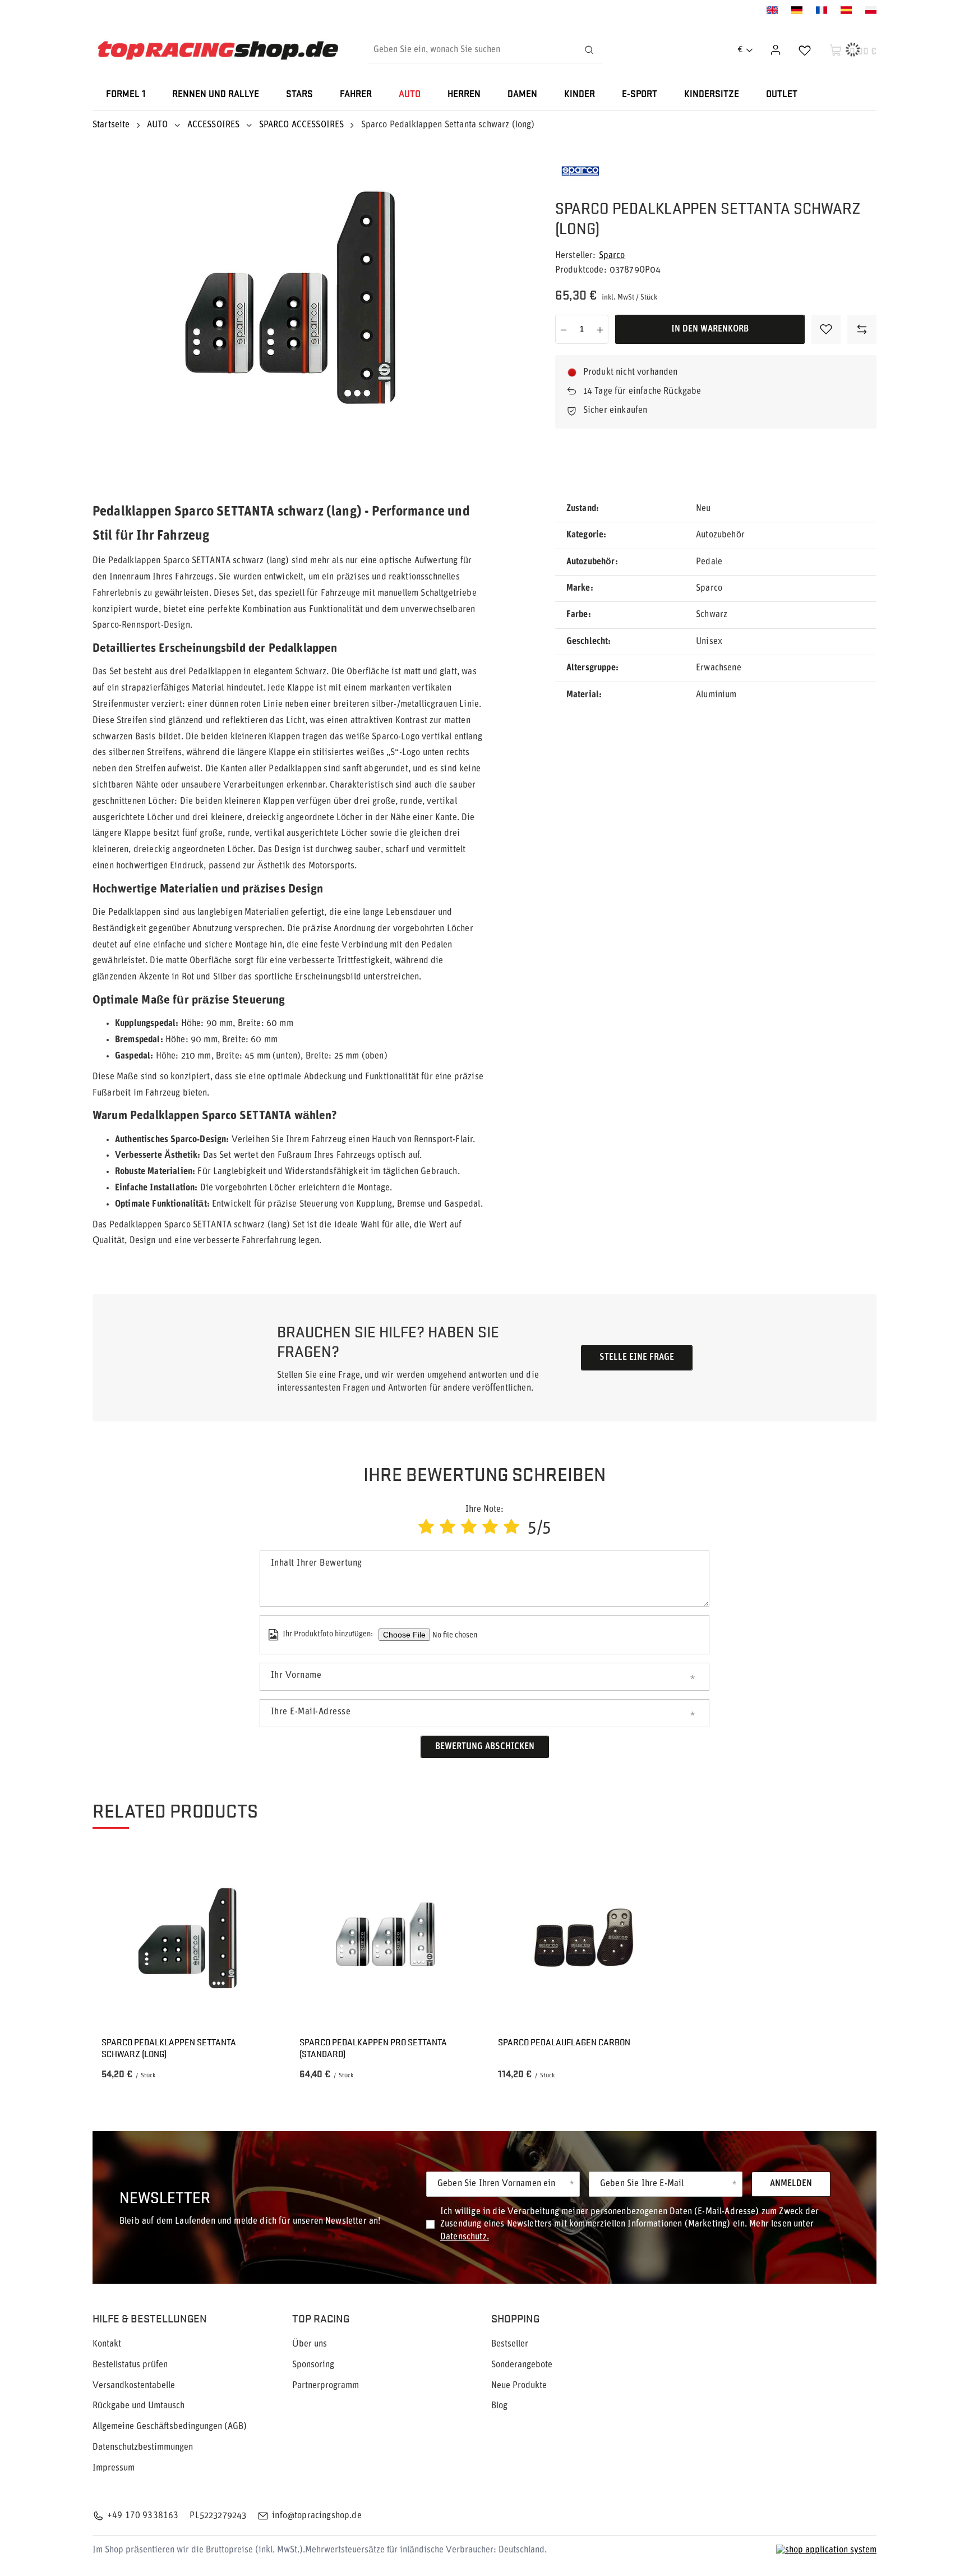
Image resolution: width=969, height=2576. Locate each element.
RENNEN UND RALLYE (216, 95)
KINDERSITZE (712, 95)
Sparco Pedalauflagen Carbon (564, 2042)
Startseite (111, 125)
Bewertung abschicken (485, 1747)
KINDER (580, 95)
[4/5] (490, 1528)
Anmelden (791, 2184)
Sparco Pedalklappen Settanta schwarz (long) (169, 2048)
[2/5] (447, 1528)
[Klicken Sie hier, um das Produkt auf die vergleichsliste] (862, 329)
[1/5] (426, 1528)
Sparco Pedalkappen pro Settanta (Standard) (373, 2048)
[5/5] (511, 1528)
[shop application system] (826, 2550)
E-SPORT (640, 95)
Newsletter (165, 2196)
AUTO (410, 95)
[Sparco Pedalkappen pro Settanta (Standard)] (385, 1939)
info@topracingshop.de (317, 2516)
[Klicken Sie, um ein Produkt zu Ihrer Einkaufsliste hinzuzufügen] (826, 329)
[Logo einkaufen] (218, 50)
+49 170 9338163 (143, 2516)
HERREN (464, 95)
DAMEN (522, 95)
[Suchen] (589, 50)
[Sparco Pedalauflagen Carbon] (584, 1939)
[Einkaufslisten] (805, 50)
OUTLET (782, 95)
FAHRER (356, 95)
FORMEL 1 (126, 95)
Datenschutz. (465, 2237)
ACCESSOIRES (214, 125)
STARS (299, 95)
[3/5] (469, 1528)
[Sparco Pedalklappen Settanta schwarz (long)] (187, 1939)
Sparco (612, 256)
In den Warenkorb (710, 329)
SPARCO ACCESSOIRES (302, 125)
